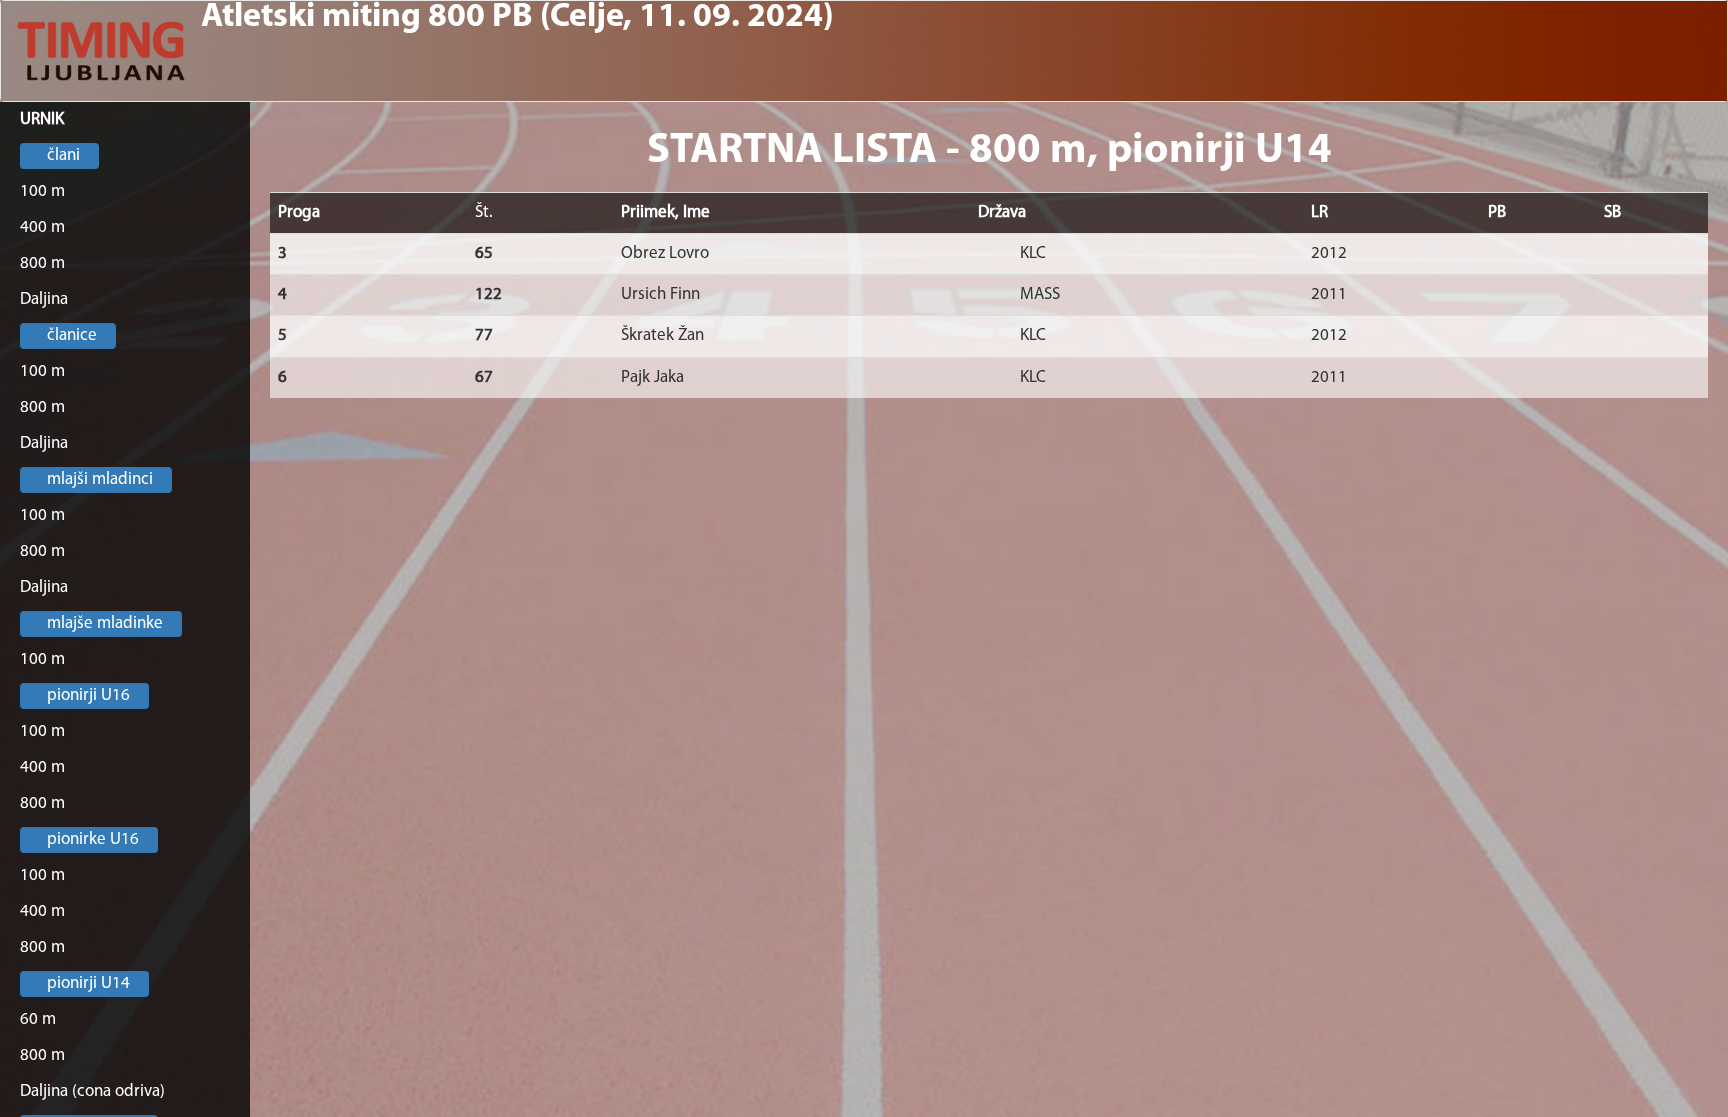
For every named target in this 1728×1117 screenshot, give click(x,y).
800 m (42, 263)
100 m (42, 191)
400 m (42, 227)
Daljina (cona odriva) (92, 1091)
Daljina (44, 299)
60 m (38, 1019)
